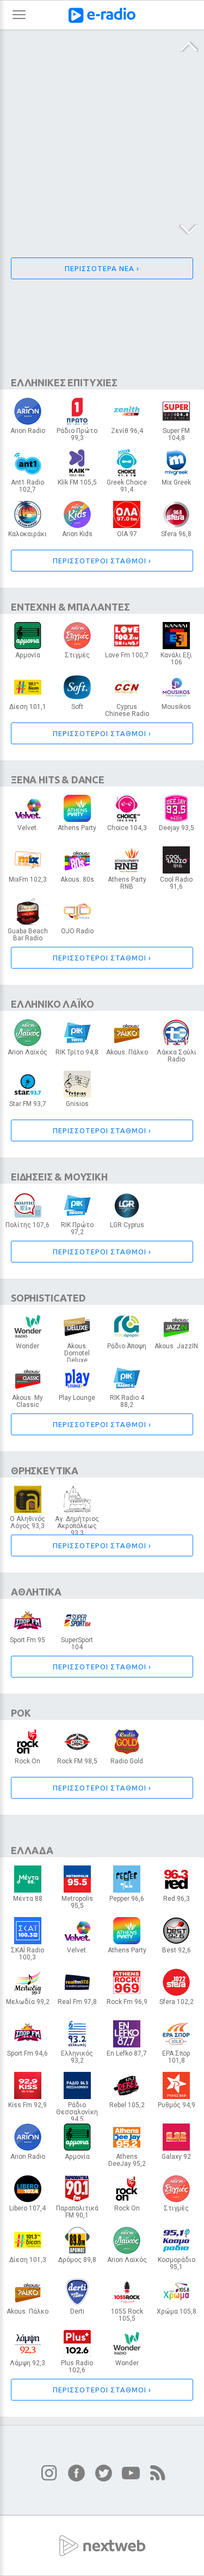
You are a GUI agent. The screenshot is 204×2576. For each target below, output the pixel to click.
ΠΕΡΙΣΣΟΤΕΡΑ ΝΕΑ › (102, 268)
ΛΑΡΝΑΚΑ (127, 537)
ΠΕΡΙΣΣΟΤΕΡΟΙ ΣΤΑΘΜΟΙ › (102, 561)
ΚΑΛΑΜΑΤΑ (127, 1349)
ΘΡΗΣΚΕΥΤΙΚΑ (45, 1471)
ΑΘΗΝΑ (28, 433)
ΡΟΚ (21, 1713)
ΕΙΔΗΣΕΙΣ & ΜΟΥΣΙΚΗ (59, 1177)
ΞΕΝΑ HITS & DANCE (58, 780)
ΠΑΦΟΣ (77, 1764)
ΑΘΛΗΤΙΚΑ (36, 1592)
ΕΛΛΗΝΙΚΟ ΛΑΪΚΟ (52, 1004)
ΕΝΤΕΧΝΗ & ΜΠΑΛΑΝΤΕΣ (70, 607)
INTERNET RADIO (176, 709)
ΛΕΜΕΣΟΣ (127, 489)
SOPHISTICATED (48, 1298)
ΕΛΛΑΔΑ (32, 1850)
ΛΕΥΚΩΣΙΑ (77, 437)
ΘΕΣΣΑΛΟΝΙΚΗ (77, 1905)
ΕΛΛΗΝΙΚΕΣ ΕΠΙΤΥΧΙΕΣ (64, 382)
